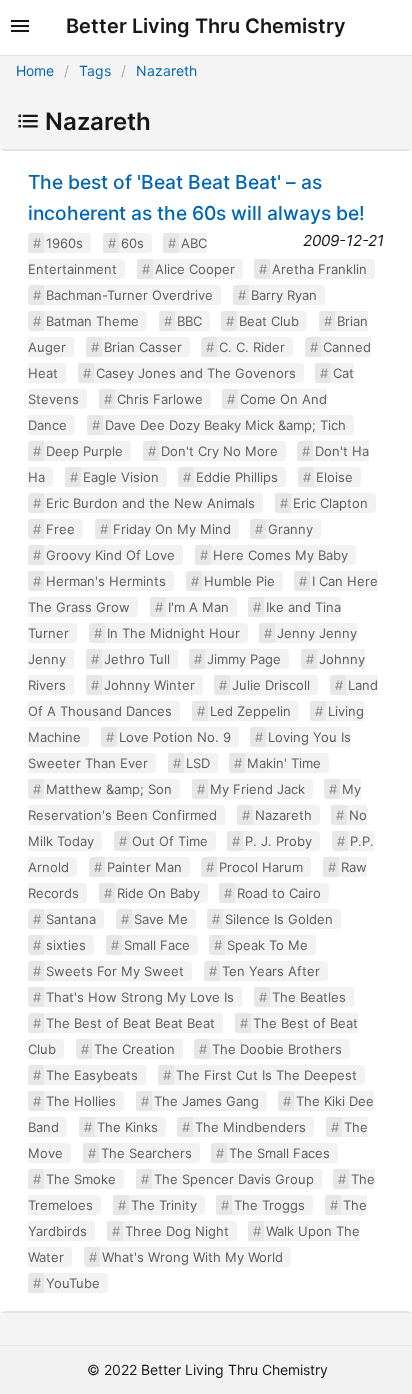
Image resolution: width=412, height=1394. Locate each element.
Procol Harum (261, 867)
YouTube (73, 1283)
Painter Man (144, 867)
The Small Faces (279, 1153)
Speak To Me (267, 945)
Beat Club (269, 321)
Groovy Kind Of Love (110, 555)
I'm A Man (198, 607)
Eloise (334, 477)
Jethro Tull (137, 659)
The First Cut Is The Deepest (266, 1075)
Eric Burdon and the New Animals (150, 503)
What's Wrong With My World (192, 1257)
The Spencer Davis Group (234, 1179)
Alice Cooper (195, 269)
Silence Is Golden (279, 919)
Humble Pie (239, 581)
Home (35, 70)
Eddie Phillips (237, 477)
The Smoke (81, 1179)
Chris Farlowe (160, 399)
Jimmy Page (244, 659)
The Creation (134, 1049)
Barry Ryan (284, 295)
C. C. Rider (252, 347)
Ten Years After (271, 971)
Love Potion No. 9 (175, 737)
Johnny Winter (149, 685)
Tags (95, 70)
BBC (189, 321)
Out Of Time (170, 841)
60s (132, 243)
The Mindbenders (250, 1127)
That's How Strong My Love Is (140, 997)
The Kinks (127, 1127)
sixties (66, 945)
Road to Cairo (279, 893)
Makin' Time (284, 763)
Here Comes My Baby (280, 555)
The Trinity (164, 1205)
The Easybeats (92, 1075)
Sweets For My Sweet (115, 971)
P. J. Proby (278, 841)
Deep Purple (84, 451)
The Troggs (269, 1205)
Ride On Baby (158, 893)
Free (60, 529)
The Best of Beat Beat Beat (130, 1023)
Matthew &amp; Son (109, 789)
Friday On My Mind (172, 529)
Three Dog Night (177, 1231)
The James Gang (206, 1101)
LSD (198, 763)
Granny (290, 529)
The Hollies (81, 1101)
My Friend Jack (257, 789)
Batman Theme (92, 321)
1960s (64, 243)
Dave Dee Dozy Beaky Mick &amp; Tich (225, 425)
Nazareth (166, 70)
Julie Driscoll (271, 685)
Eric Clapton (330, 503)
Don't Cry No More (219, 451)
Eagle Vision (121, 477)
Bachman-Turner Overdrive (129, 295)
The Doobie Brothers (277, 1049)
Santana (71, 919)
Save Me (161, 919)
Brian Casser (143, 347)
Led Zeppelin (250, 711)
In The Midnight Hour (173, 633)
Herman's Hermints (106, 581)
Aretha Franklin (319, 269)
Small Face (157, 945)
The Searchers (146, 1153)
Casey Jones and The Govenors (196, 373)
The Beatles (309, 997)
